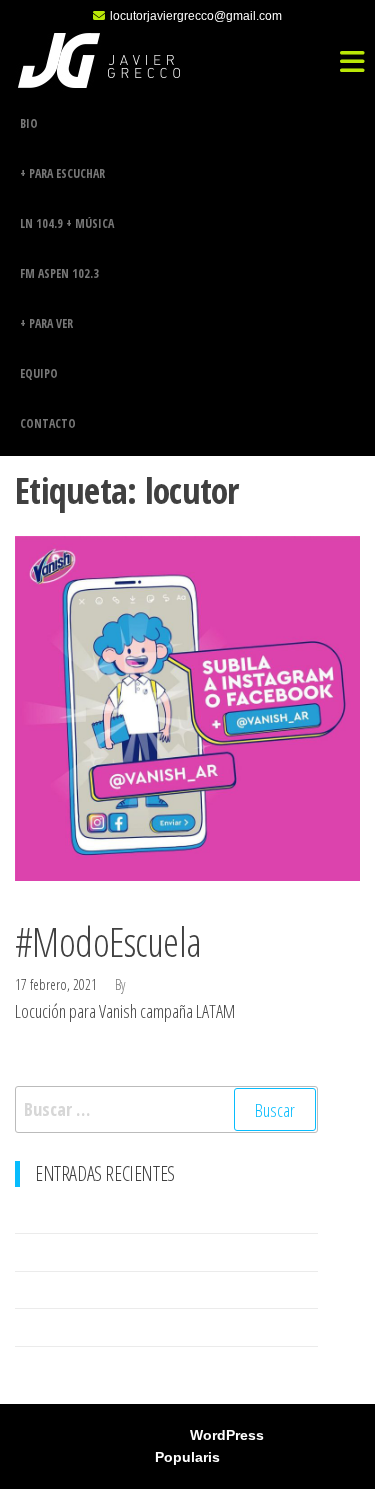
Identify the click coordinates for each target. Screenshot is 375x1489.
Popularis (187, 1457)
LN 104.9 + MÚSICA (67, 223)
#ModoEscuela (108, 941)
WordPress (227, 1435)
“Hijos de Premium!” (73, 1365)
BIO (29, 123)
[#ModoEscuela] (187, 706)
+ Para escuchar (62, 173)
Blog (25, 906)
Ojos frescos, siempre (81, 1327)
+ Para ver (46, 323)
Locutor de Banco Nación (87, 1214)
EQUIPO (39, 373)
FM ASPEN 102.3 (59, 273)
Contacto (48, 423)
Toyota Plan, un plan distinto (97, 1290)
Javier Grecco (168, 984)
